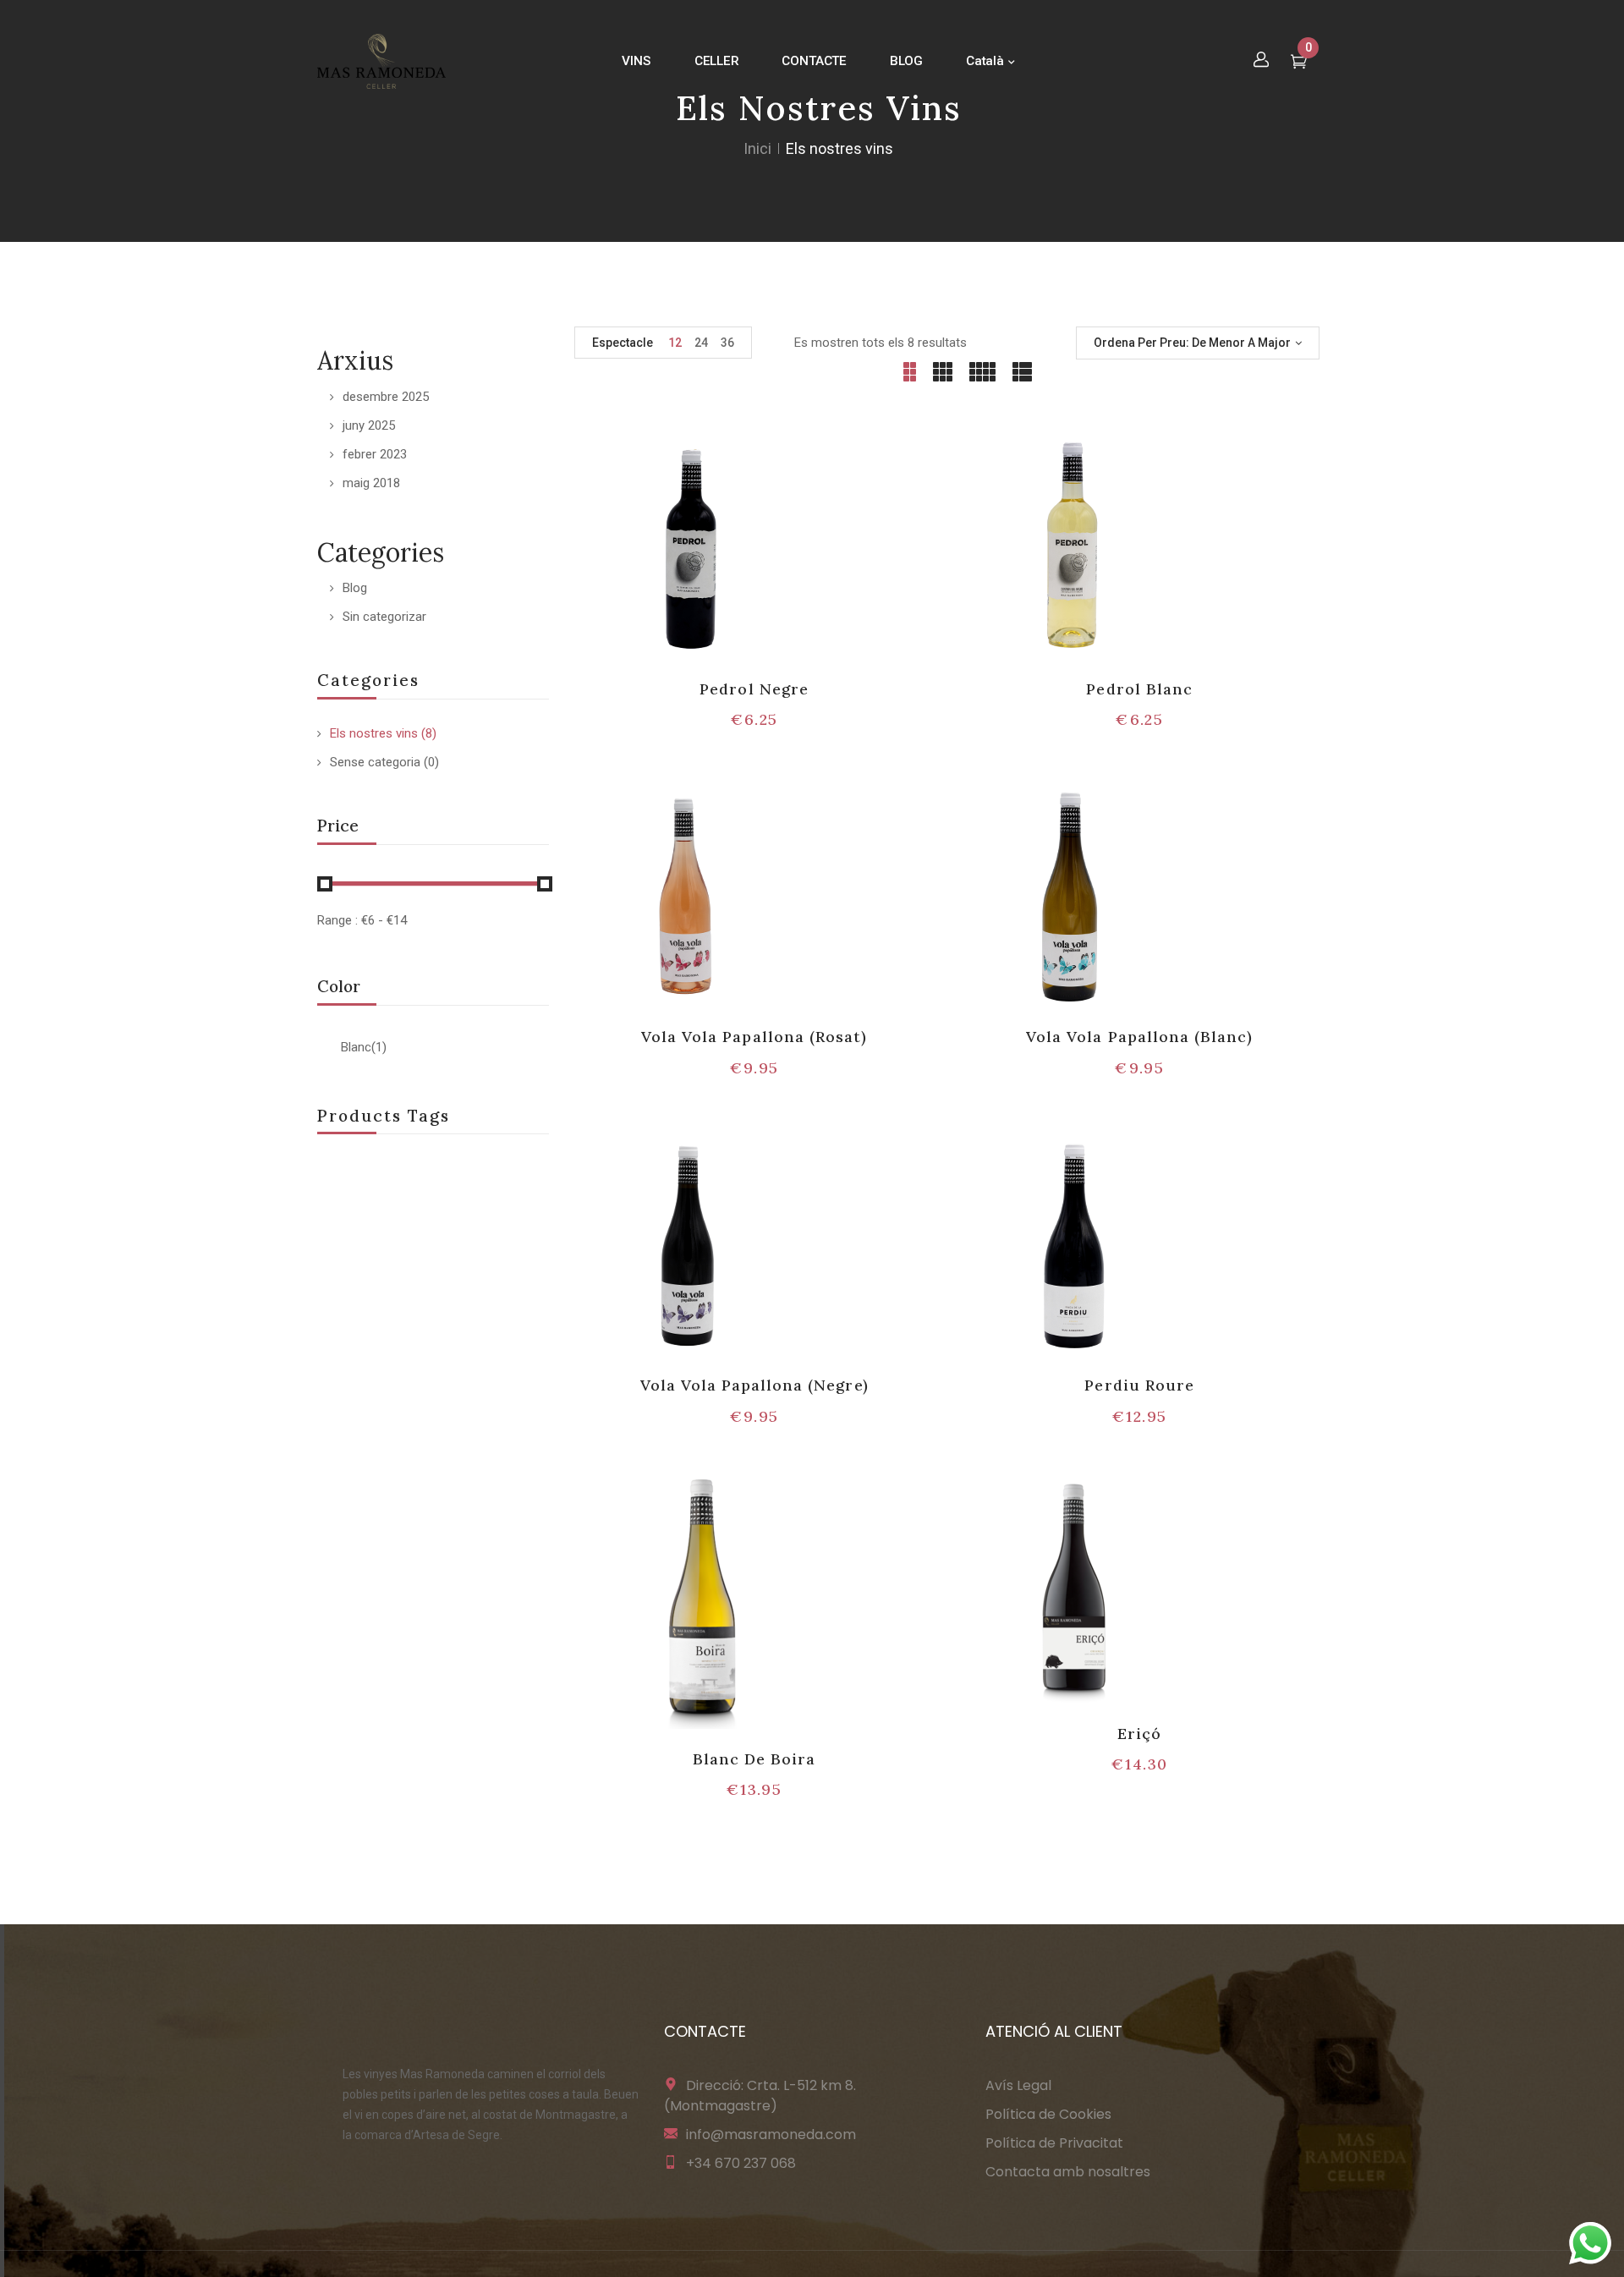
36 (727, 343)
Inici (757, 148)
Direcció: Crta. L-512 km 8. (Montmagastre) (760, 2096)
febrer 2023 (375, 454)
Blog (355, 588)
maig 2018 (371, 483)
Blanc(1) (364, 1047)
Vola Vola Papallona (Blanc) (1139, 1037)
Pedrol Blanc (1139, 689)
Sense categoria (375, 762)
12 (675, 343)
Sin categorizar (384, 617)
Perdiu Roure (1139, 1385)
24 (701, 343)
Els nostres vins (374, 733)
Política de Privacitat (1054, 2143)
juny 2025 (369, 425)
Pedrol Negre (754, 689)
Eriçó (1139, 1734)
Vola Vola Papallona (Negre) (754, 1385)
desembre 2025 (386, 397)
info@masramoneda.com (771, 2134)
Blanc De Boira (754, 1759)
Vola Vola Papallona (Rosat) (754, 1037)
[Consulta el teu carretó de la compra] (1299, 63)
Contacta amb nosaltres (1068, 2172)
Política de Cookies (1048, 2114)
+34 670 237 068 (741, 2163)
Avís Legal (1018, 2085)
